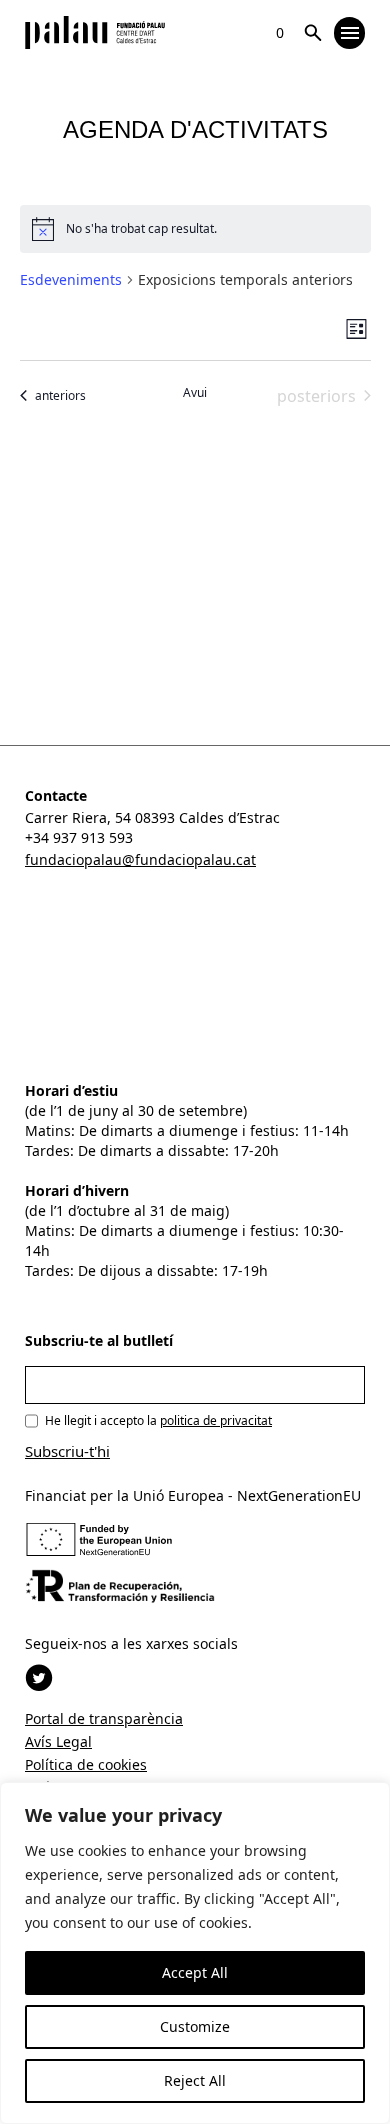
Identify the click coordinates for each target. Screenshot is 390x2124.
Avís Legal (58, 1741)
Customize (195, 2026)
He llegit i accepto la (158, 1420)
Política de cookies (86, 1764)
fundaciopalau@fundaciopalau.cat (140, 859)
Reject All (195, 2080)
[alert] (195, 229)
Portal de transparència (104, 1718)
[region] (195, 1953)
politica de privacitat (216, 1420)
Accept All (195, 1972)
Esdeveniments (71, 279)
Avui (195, 393)
